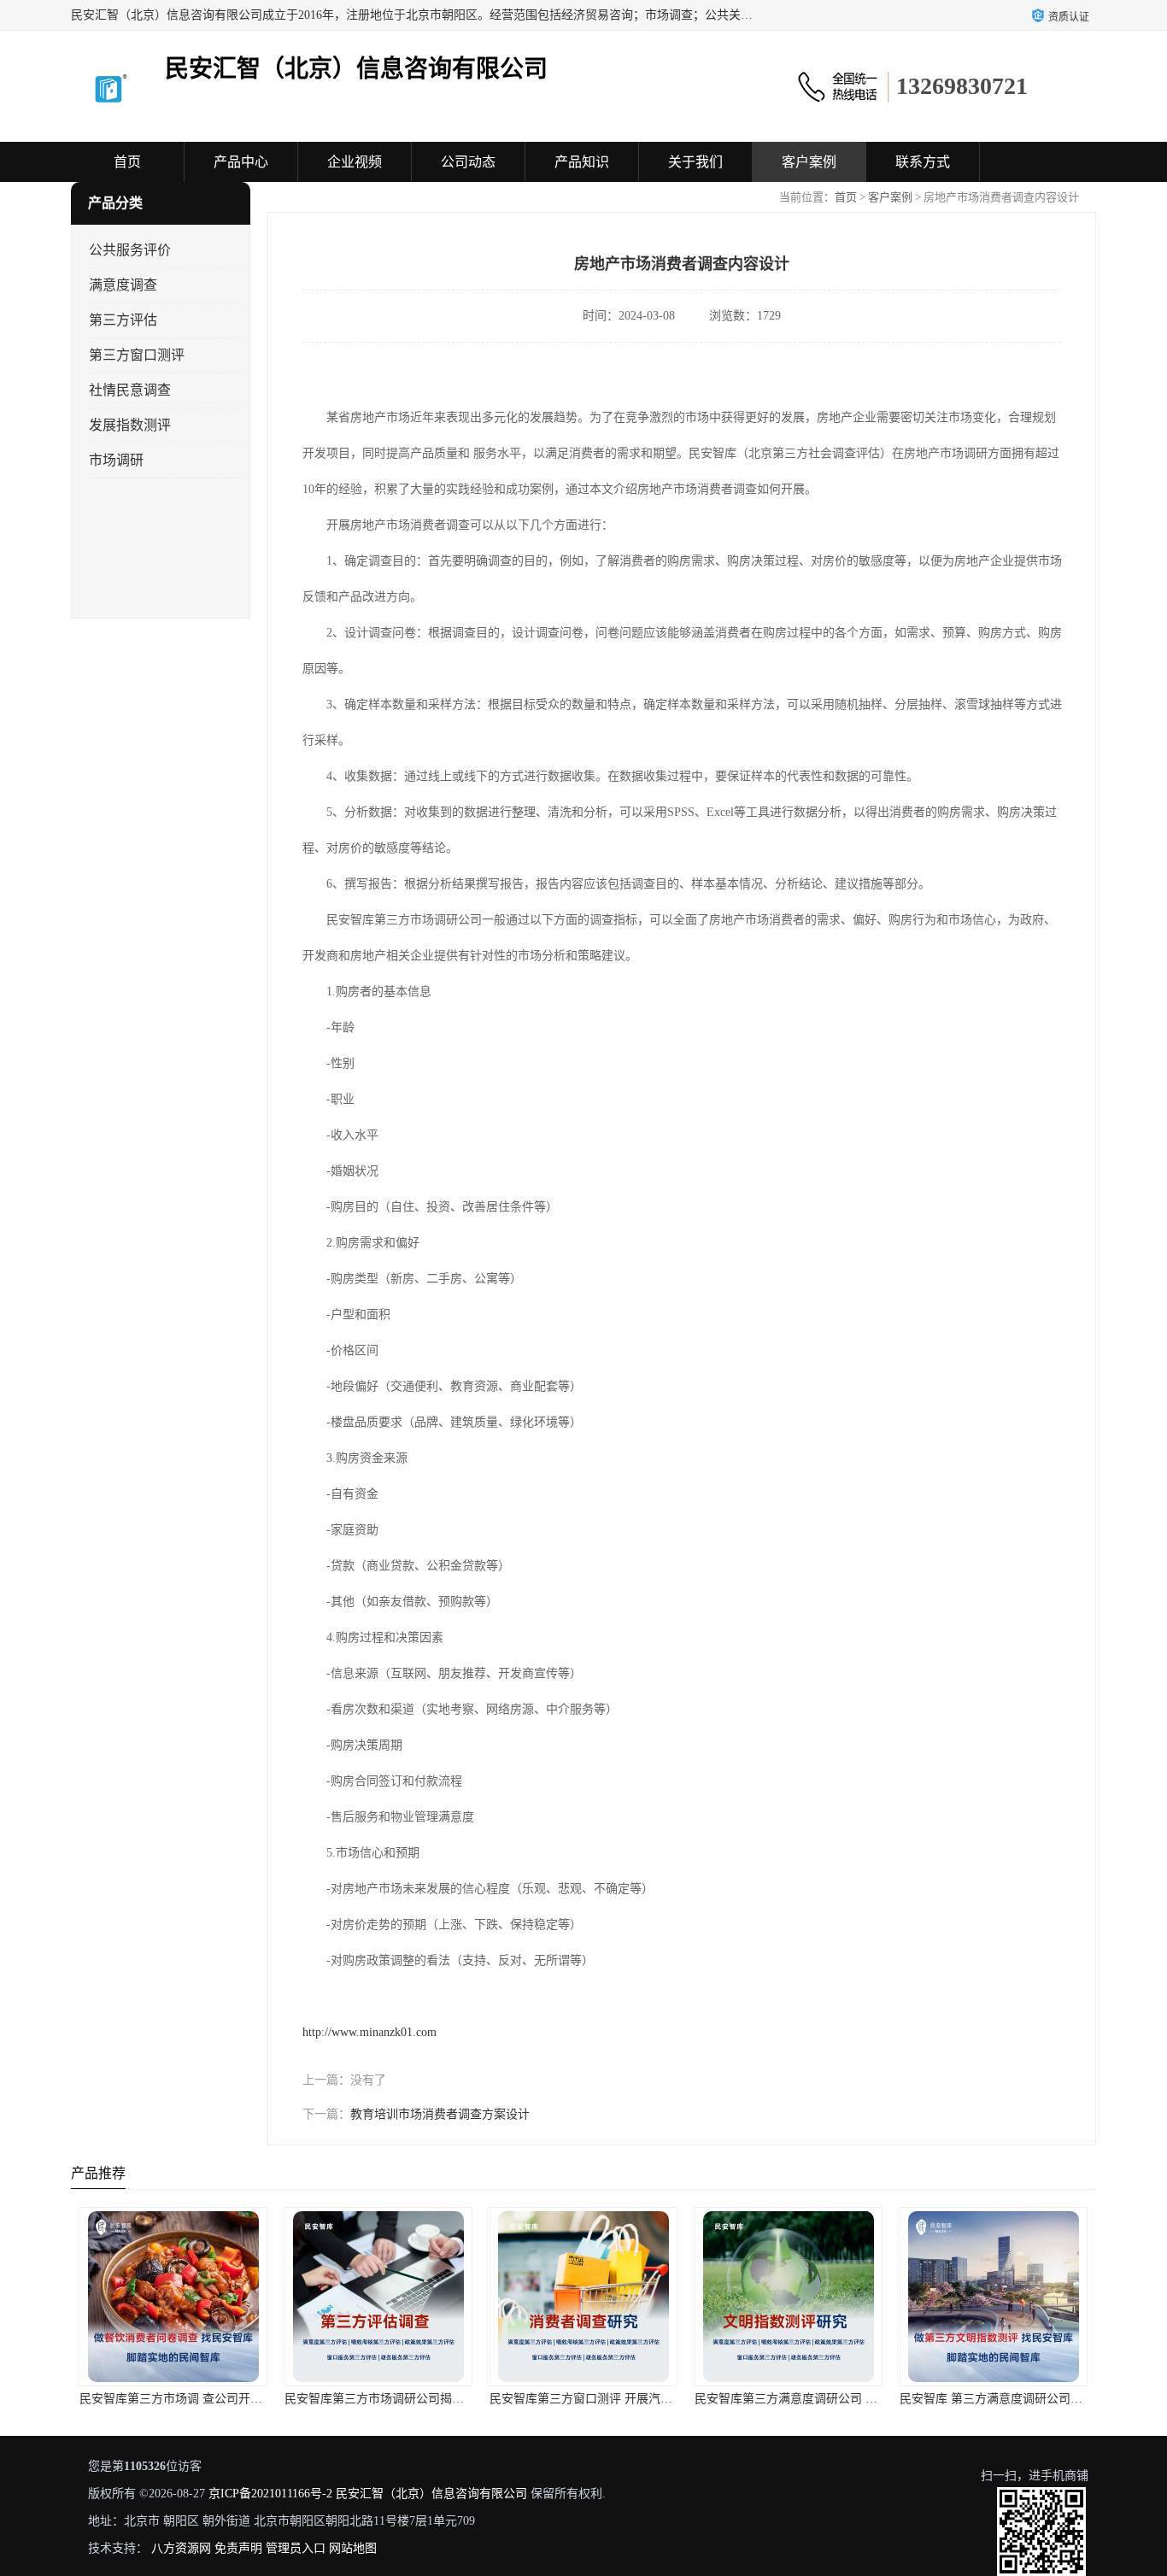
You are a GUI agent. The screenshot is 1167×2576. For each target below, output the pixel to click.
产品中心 (241, 162)
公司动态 (468, 162)
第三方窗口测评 (137, 355)
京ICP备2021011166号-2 (270, 2494)
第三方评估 (123, 320)
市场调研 (116, 460)
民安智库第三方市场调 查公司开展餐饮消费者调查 (194, 2399)
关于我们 (695, 162)
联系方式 (923, 162)
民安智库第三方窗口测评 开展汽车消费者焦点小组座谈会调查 (634, 2399)
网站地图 (353, 2548)
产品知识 (582, 162)
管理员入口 (296, 2548)
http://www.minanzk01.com (369, 2032)
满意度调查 (123, 285)
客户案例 (809, 162)
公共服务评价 (130, 250)
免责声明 (238, 2548)
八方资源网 (181, 2548)
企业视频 (355, 162)
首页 (127, 162)
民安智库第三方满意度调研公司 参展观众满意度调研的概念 (833, 2399)
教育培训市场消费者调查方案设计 (440, 2114)
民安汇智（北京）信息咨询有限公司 (431, 2494)
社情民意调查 (130, 390)
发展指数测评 (130, 425)
